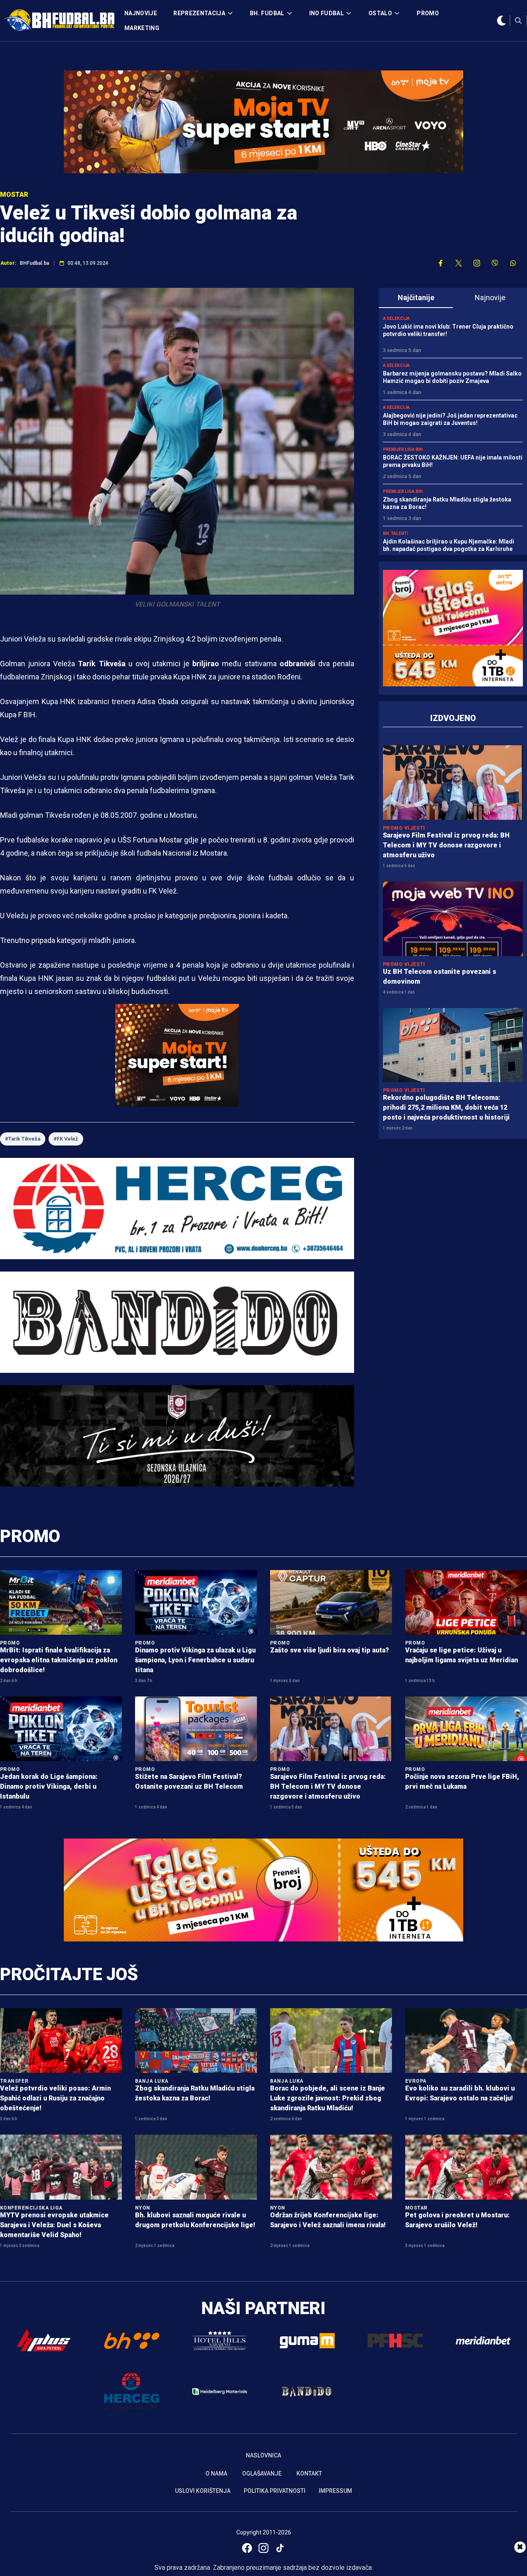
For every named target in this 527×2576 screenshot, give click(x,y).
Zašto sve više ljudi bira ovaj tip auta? (330, 1650)
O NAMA (216, 2473)
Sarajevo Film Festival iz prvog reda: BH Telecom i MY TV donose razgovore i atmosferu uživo (446, 845)
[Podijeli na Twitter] (459, 263)
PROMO (428, 13)
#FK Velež (66, 1139)
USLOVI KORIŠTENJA (203, 2491)
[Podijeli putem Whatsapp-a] (513, 263)
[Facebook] (247, 2548)
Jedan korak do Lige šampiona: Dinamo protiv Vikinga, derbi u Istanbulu (49, 1786)
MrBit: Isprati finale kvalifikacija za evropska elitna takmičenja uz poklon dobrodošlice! (59, 1660)
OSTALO (380, 13)
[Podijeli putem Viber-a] (495, 263)
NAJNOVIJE (141, 13)
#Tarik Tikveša (23, 1139)
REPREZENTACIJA (199, 13)
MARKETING (142, 28)
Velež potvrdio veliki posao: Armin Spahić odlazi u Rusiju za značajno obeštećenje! (55, 2098)
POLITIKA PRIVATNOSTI (275, 2491)
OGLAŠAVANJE (262, 2473)
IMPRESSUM (335, 2491)
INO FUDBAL (327, 13)
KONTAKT (309, 2473)
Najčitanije (416, 297)
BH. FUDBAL (267, 13)
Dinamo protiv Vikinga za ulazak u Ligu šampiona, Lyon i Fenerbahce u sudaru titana (195, 1660)
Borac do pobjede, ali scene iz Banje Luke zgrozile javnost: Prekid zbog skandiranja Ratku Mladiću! (328, 2098)
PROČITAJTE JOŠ (69, 1974)
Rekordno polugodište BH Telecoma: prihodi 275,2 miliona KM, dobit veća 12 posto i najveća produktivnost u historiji (446, 1107)
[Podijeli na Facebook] (441, 263)
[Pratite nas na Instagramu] (477, 263)
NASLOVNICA (263, 2455)
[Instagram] (263, 2548)
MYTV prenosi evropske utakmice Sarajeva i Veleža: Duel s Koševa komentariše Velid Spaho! (54, 2225)
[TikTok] (280, 2548)
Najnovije (490, 297)
